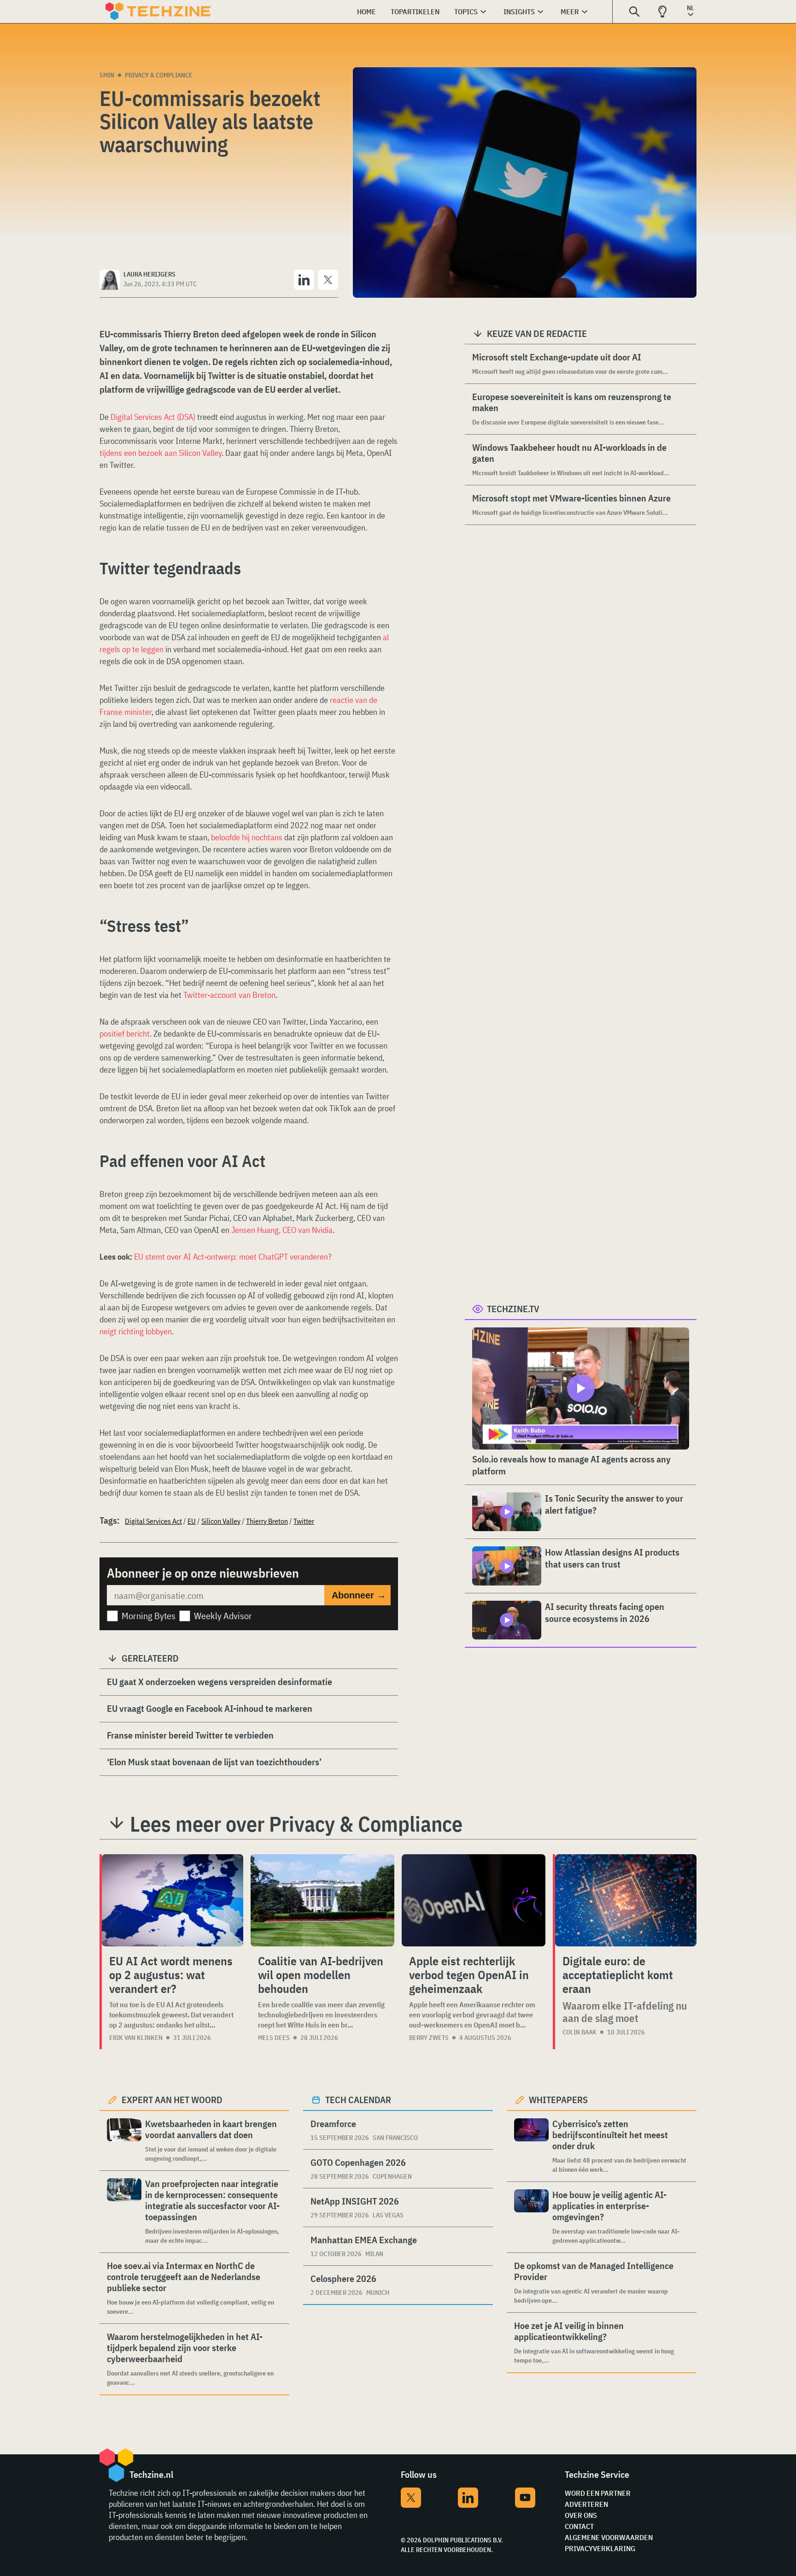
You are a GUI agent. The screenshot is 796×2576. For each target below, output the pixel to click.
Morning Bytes (149, 1616)
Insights (519, 12)
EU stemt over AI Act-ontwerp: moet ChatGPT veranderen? (233, 1257)
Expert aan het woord (172, 2100)
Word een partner (598, 2493)
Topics (466, 12)
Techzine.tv (513, 1309)
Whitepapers (558, 2100)
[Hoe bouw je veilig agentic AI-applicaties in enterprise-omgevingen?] (531, 2217)
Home (366, 12)
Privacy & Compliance (159, 75)
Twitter (304, 1521)
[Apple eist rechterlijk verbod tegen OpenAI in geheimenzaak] (474, 1900)
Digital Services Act (153, 1521)
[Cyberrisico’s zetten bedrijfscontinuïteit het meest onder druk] (531, 2146)
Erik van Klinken (136, 2038)
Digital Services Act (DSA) (153, 417)
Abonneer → (359, 1595)
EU (192, 1521)
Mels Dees (274, 2038)
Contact (579, 2526)
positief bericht (125, 1034)
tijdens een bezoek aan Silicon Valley (161, 453)
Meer (570, 12)
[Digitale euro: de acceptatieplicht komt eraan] (626, 1900)
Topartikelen (415, 12)
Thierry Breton (267, 1521)
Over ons (581, 2515)
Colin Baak (579, 2032)
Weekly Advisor (223, 1616)
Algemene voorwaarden (609, 2537)
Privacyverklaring (600, 2548)
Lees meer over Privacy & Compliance (296, 1824)
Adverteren (586, 2504)
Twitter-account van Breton (229, 995)
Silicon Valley (221, 1521)
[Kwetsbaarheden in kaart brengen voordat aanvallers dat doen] (124, 2141)
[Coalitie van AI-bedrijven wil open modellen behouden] (322, 1900)
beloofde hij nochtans (247, 837)
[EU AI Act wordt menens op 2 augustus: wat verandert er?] (173, 1900)
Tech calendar (358, 2100)
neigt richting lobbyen (136, 1331)
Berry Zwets (429, 2038)
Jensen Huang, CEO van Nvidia (282, 1230)
